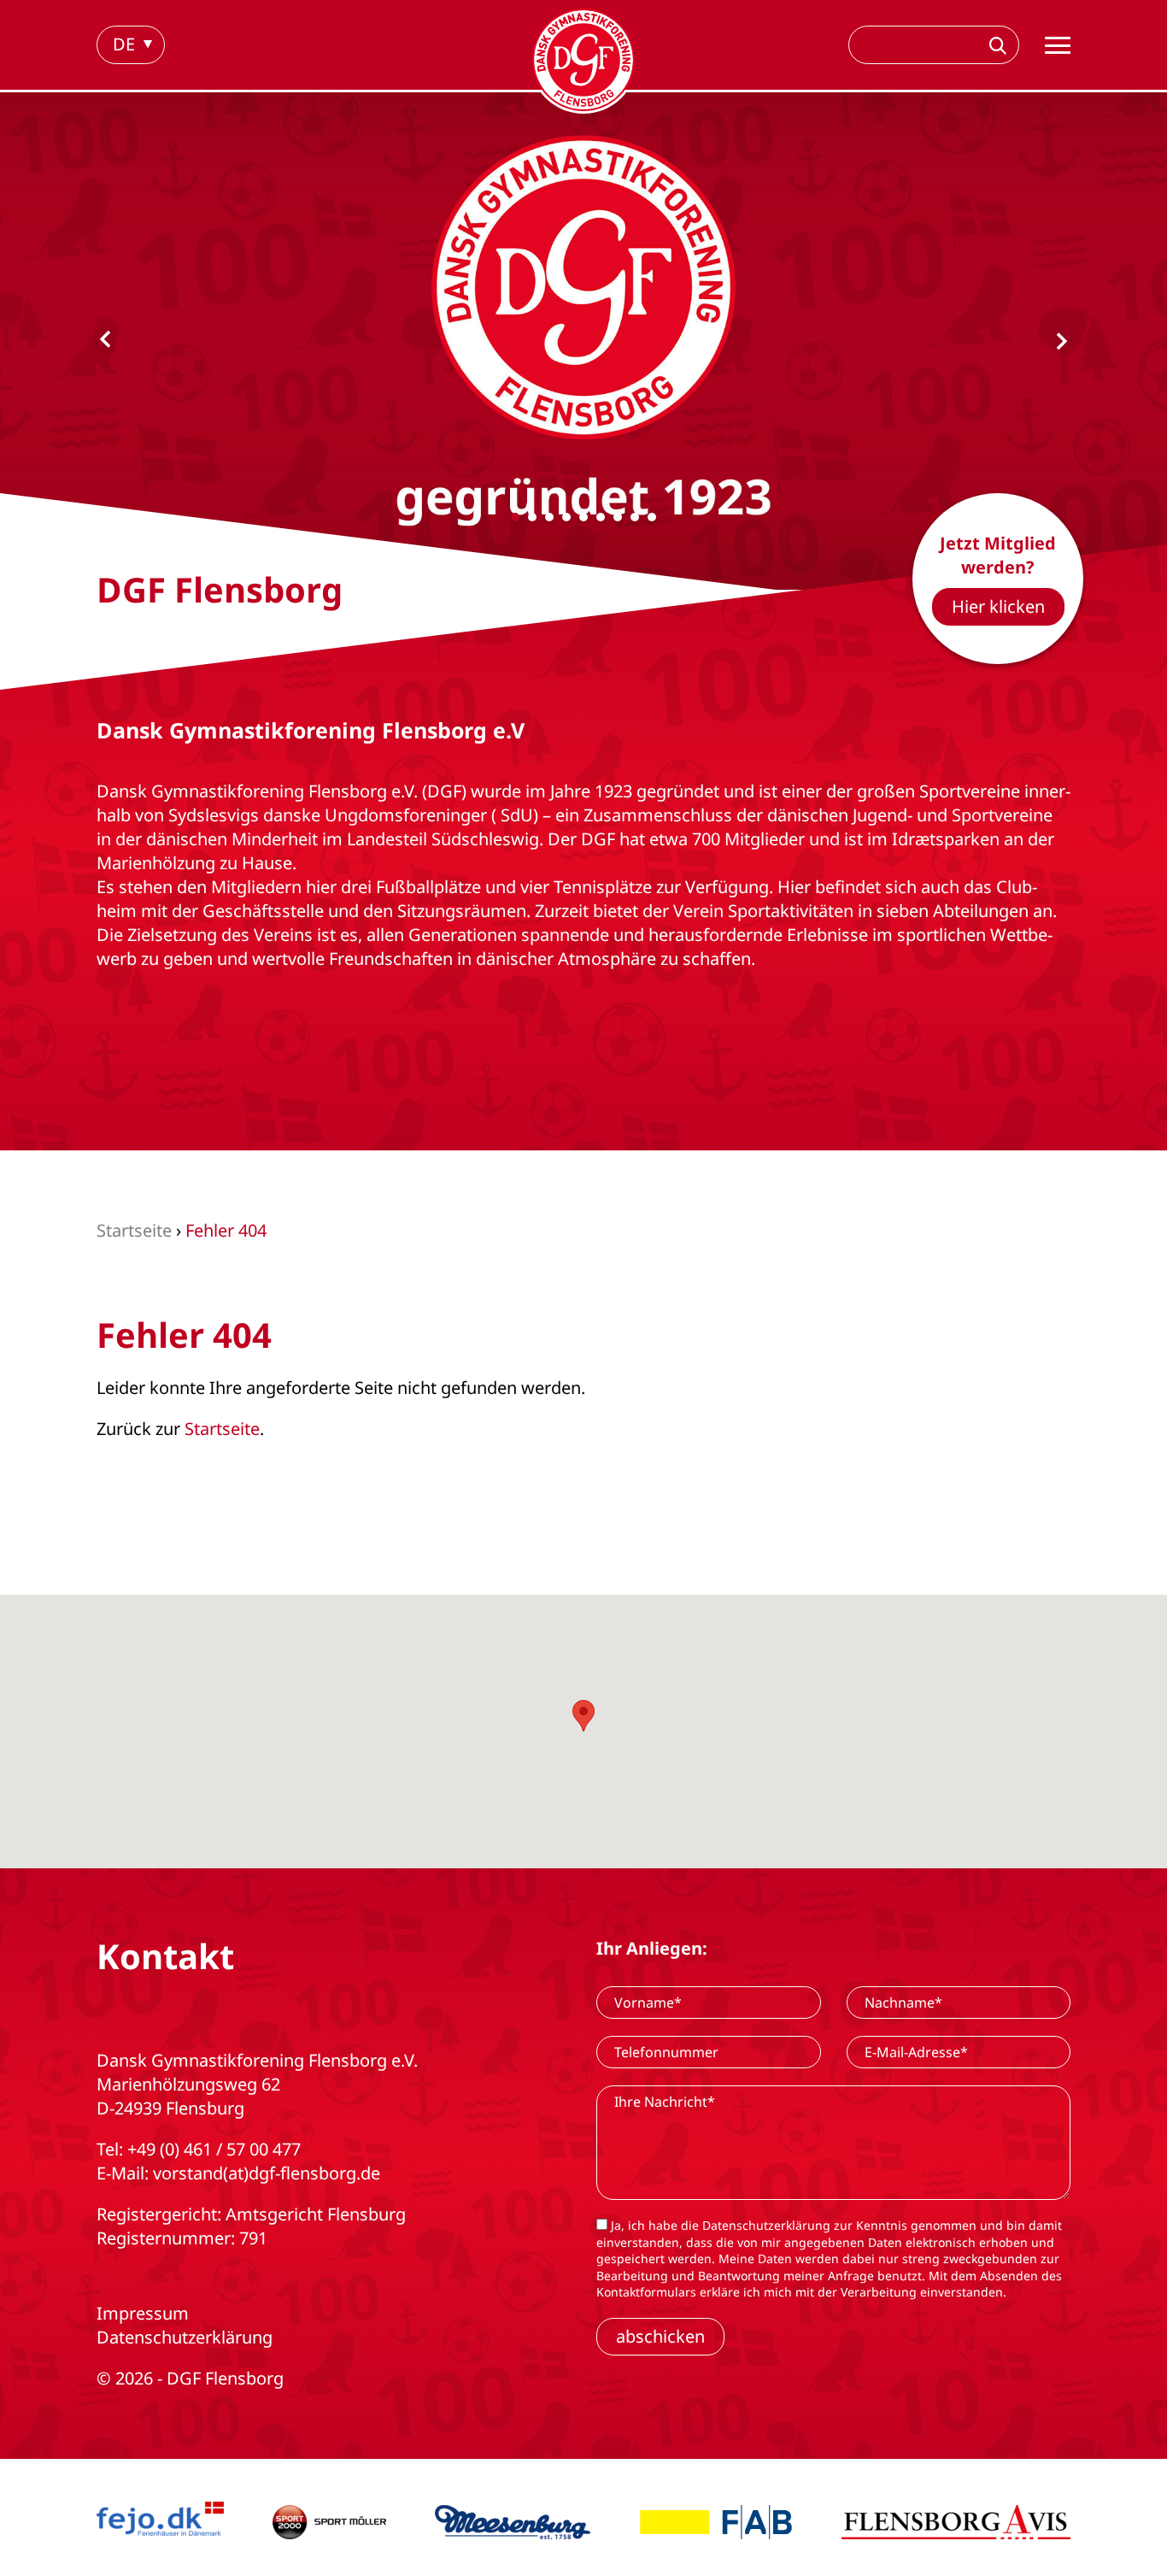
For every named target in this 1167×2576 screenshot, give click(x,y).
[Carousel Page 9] (652, 517)
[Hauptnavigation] (1058, 45)
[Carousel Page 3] (549, 517)
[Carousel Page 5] (583, 517)
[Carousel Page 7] (618, 517)
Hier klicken (998, 606)
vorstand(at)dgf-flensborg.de (267, 2173)
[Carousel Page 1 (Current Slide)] (515, 517)
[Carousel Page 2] (532, 517)
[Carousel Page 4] (566, 517)
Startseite (222, 1429)
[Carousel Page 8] (635, 517)
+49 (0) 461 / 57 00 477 (214, 2149)
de (124, 44)
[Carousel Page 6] (601, 517)
